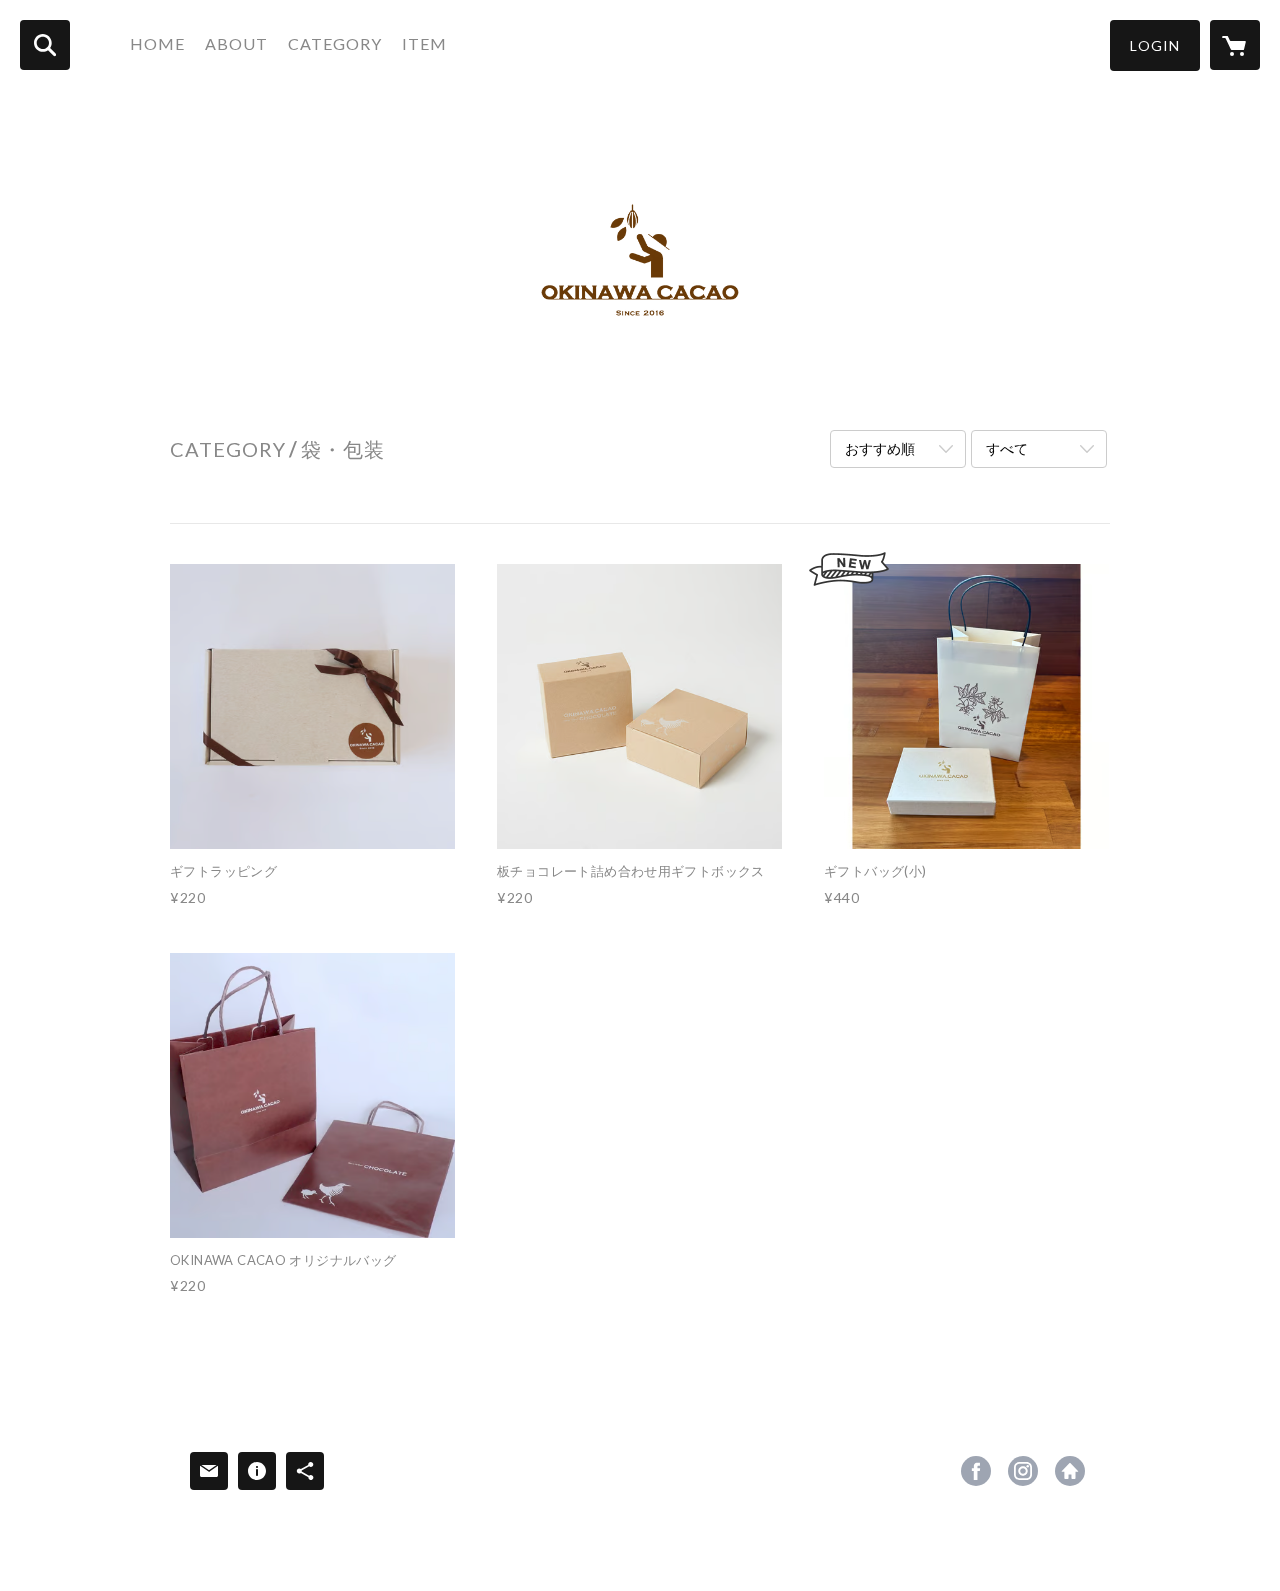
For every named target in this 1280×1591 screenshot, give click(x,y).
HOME (157, 43)
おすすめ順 (880, 448)
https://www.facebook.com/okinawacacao (976, 1471)
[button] (1155, 45)
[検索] (45, 45)
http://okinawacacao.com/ (1070, 1471)
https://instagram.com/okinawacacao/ (1023, 1471)
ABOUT (236, 43)
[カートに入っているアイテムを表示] (1235, 45)
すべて (1007, 448)
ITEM (424, 43)
